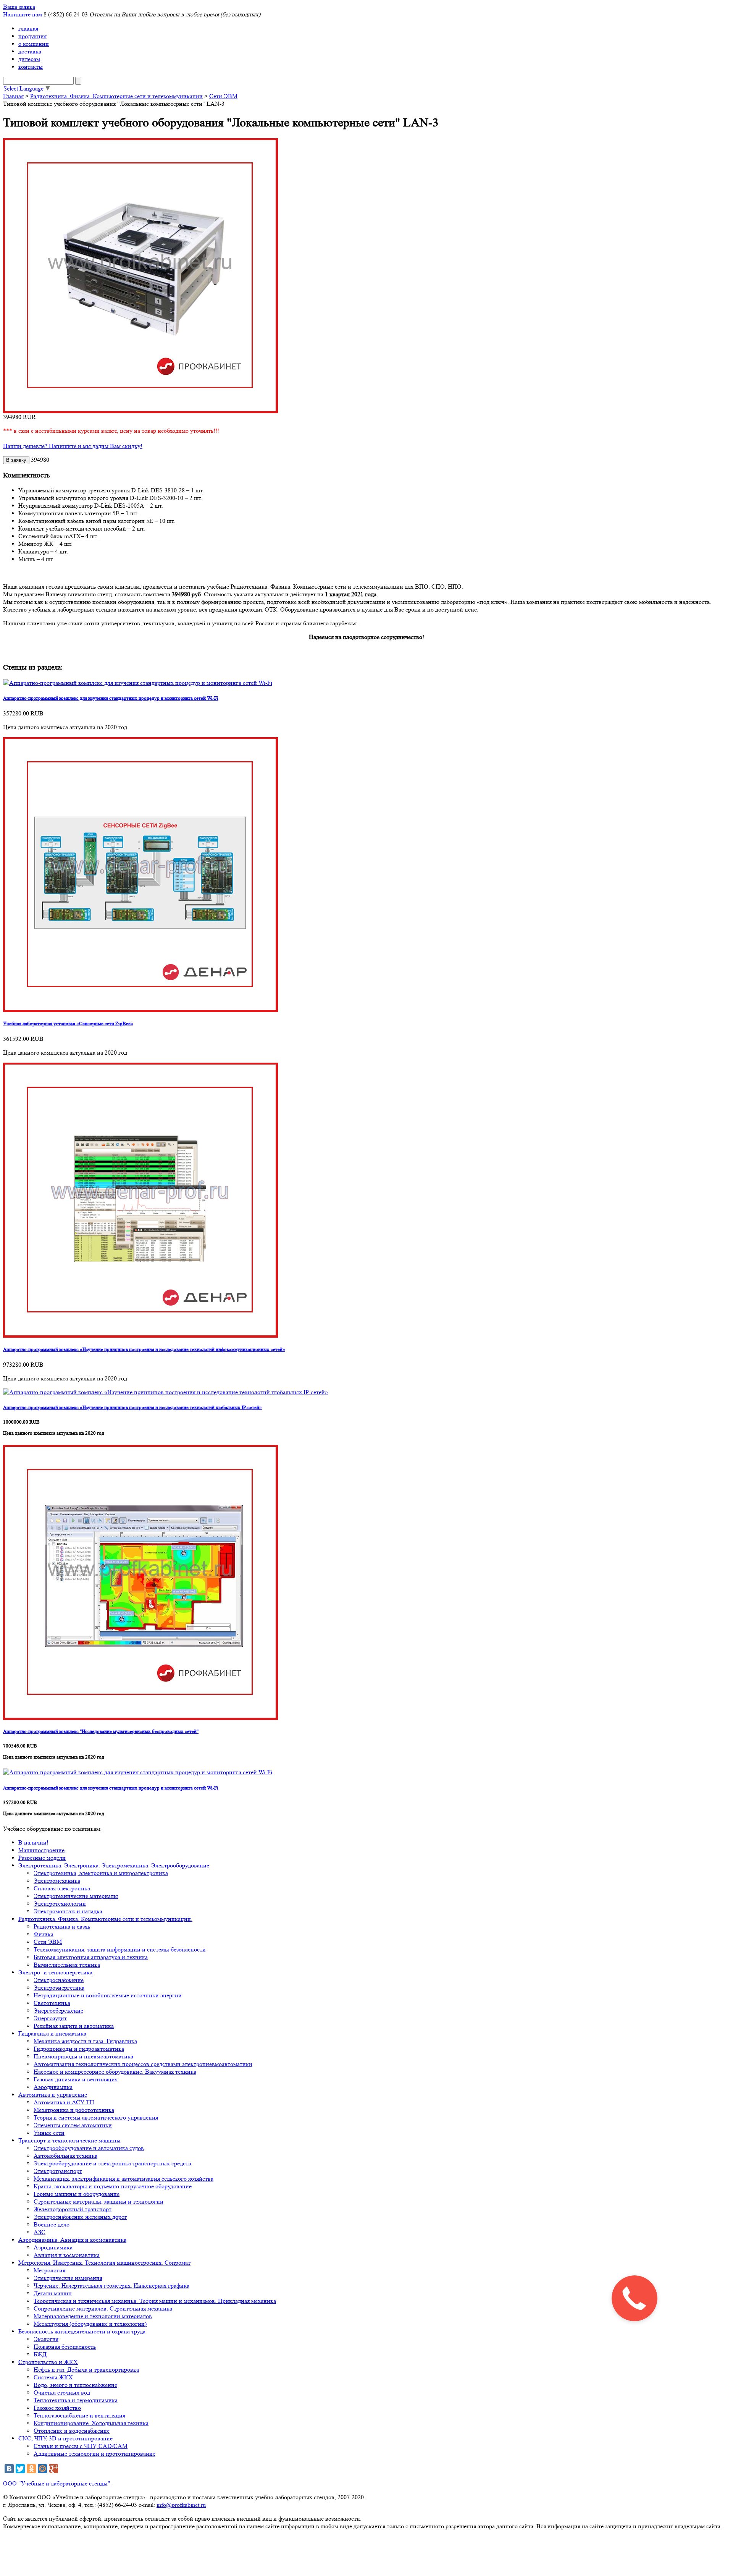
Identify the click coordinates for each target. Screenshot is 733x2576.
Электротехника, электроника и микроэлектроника (101, 1873)
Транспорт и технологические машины (69, 2140)
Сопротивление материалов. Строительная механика (103, 2308)
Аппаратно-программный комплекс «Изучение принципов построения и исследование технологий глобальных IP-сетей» (132, 1407)
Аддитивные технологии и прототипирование (94, 2454)
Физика (44, 1934)
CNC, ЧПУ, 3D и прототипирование (65, 2438)
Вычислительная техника (67, 1965)
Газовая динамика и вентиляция (76, 2079)
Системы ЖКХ (53, 2377)
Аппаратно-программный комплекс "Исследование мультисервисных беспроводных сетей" (101, 1731)
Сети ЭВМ (223, 96)
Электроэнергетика (59, 1988)
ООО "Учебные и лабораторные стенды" (57, 2483)
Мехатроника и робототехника (74, 2110)
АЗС (40, 2232)
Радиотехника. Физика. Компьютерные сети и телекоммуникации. (105, 1919)
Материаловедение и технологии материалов (93, 2316)
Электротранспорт (58, 2171)
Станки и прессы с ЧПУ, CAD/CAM (81, 2446)
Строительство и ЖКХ (48, 2362)
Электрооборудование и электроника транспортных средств (112, 2163)
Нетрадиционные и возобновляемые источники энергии (108, 1995)
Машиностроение (41, 1850)
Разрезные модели (42, 1858)
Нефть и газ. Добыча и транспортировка (86, 2370)
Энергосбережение (58, 2010)
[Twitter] (20, 2469)
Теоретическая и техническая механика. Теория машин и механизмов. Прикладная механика (155, 2301)
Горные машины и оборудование (77, 2194)
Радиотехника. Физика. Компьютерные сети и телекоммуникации (116, 96)
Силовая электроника (62, 1888)
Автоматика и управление (53, 2095)
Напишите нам (23, 14)
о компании (34, 44)
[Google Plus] (53, 2469)
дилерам (29, 59)
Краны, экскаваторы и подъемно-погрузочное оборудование (113, 2186)
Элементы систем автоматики (73, 2125)
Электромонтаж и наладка (68, 1911)
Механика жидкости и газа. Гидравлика (85, 2041)
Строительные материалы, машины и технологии (98, 2201)
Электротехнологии (60, 1904)
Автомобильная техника (65, 2156)
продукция (32, 36)
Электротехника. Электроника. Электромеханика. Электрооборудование (114, 1865)
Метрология (49, 2270)
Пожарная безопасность (65, 2347)
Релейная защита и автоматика (74, 2026)
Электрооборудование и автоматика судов (89, 2148)
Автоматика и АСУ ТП (64, 2102)
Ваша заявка (19, 7)
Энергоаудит (50, 2018)
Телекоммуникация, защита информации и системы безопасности (120, 1949)
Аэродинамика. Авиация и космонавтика (72, 2240)
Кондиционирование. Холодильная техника (91, 2423)
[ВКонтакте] (9, 2469)
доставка (30, 51)
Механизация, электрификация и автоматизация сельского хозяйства (124, 2179)
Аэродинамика (53, 2087)
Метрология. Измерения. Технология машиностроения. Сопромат (104, 2263)
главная (28, 28)
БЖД (40, 2354)
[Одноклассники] (31, 2469)
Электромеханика (57, 1881)
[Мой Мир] (42, 2469)
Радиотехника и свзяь (62, 1926)
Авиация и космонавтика (67, 2255)
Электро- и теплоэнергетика (55, 1972)
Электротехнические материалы (76, 1896)
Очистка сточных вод (62, 2392)
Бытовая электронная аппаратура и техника (91, 1957)
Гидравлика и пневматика (52, 2033)
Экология (46, 2339)
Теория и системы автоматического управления (96, 2117)
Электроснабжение (59, 1980)
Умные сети (49, 2133)
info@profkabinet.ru (181, 2505)
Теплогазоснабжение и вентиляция (79, 2415)
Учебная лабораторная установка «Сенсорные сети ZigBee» (68, 1023)
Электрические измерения (68, 2278)
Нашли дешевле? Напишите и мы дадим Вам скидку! (73, 446)
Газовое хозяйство (57, 2408)
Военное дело (52, 2224)
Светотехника (52, 2003)
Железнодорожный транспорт (73, 2209)
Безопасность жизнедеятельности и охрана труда (82, 2331)
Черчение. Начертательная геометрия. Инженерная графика (111, 2286)
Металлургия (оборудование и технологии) (90, 2324)
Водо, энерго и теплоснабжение (75, 2385)
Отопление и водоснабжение (72, 2431)
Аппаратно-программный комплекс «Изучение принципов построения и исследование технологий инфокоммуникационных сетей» (144, 1349)
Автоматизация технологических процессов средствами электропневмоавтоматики (143, 2064)
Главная (13, 96)
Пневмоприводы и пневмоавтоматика (83, 2056)
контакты (31, 67)
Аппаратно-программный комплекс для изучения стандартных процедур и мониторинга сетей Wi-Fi (111, 698)
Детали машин (53, 2293)
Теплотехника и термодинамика (76, 2400)
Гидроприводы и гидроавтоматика (79, 2049)
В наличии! (33, 1842)
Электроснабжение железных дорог (80, 2217)
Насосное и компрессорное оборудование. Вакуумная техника (115, 2072)
